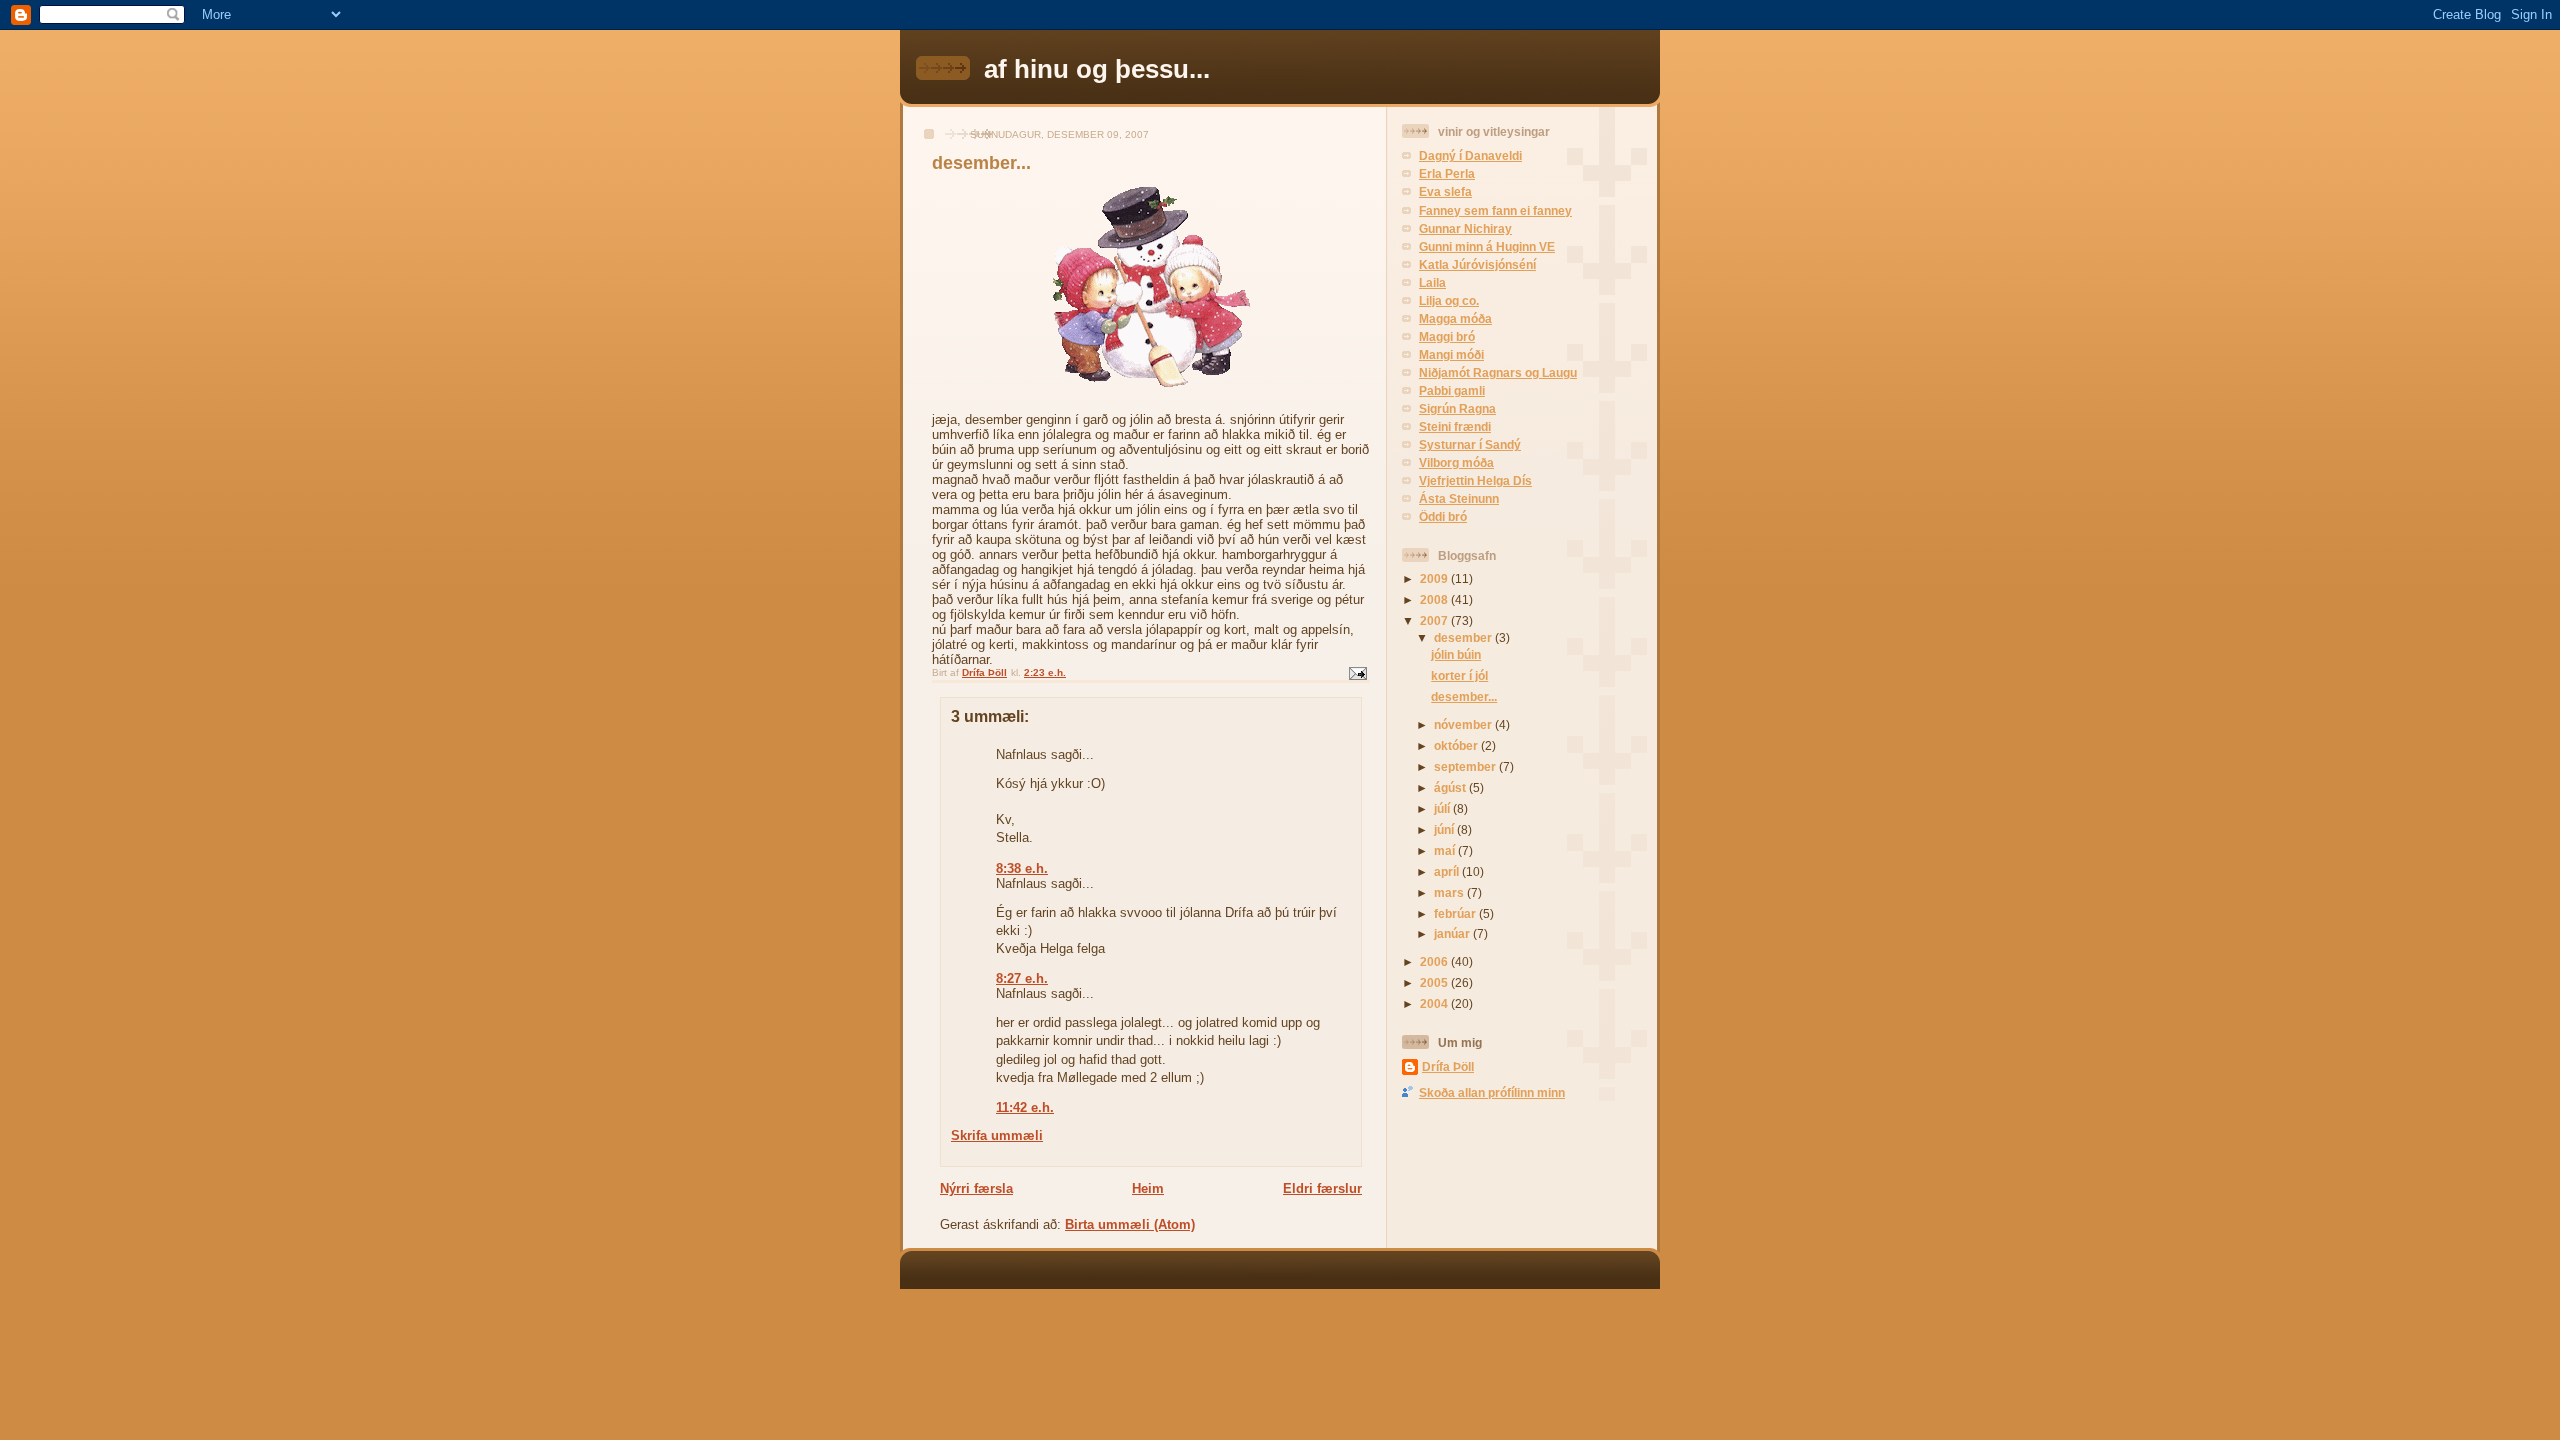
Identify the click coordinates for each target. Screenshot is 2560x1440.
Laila (1432, 282)
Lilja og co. (1449, 300)
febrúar (1456, 913)
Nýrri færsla (976, 1188)
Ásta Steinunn (1459, 498)
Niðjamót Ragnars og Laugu (1498, 372)
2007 (1435, 620)
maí (1446, 850)
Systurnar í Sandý (1470, 444)
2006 (1435, 961)
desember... (1464, 696)
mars (1450, 892)
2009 (1435, 578)
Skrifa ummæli (997, 1135)
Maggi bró (1447, 336)
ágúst (1451, 787)
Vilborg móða (1456, 462)
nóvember (1464, 724)
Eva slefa (1445, 191)
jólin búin (1456, 654)
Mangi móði (1451, 354)
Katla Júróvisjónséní (1477, 264)
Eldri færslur (1322, 1188)
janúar (1453, 933)
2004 (1435, 1003)
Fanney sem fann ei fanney (1495, 210)
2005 (1435, 982)
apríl (1448, 871)
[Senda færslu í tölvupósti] (1357, 672)
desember (1464, 637)
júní (1445, 829)
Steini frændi (1455, 426)
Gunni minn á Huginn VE (1487, 246)
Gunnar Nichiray (1465, 228)
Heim (1148, 1188)
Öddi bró (1443, 516)
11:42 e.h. (1025, 1107)
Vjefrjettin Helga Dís (1475, 480)
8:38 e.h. (1022, 868)
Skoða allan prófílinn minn (1492, 1092)
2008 (1435, 599)
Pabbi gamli (1452, 390)
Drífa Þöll (1448, 1066)
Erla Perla (1447, 173)
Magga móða (1455, 318)
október (1457, 745)
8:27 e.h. (1022, 978)
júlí (1443, 808)
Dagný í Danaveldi (1470, 155)
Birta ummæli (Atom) (1130, 1224)
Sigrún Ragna (1457, 408)
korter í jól (1459, 675)
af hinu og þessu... (1097, 69)
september (1466, 766)
